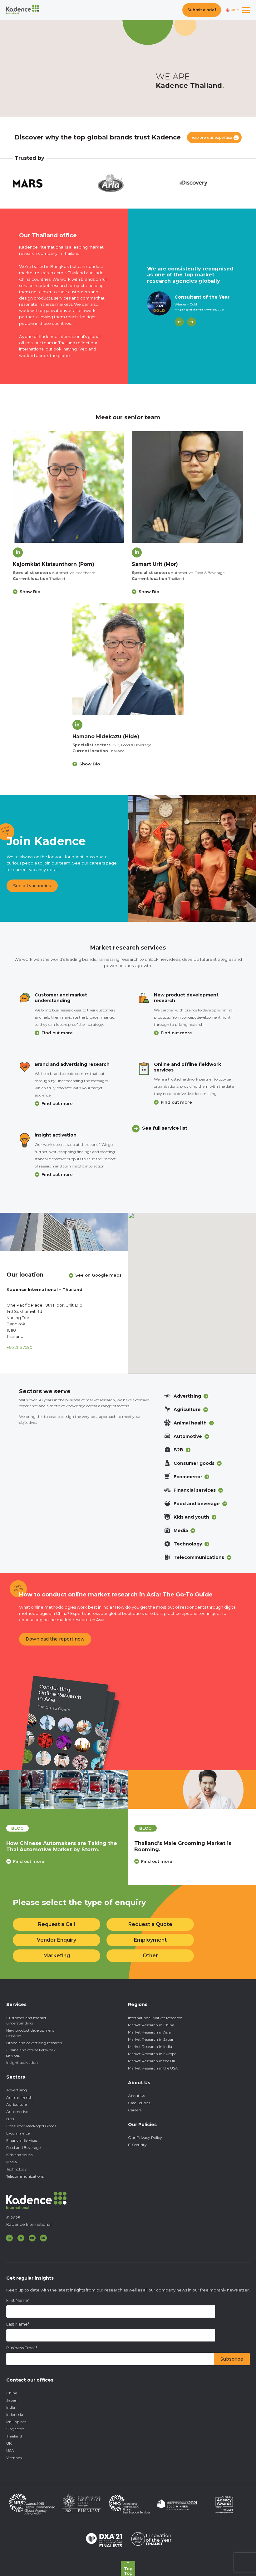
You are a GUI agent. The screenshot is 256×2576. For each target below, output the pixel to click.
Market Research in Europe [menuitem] (152, 2054)
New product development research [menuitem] (30, 2033)
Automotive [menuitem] (17, 2112)
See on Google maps (98, 1275)
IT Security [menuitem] (137, 2145)
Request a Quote (150, 1924)
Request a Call (57, 1924)
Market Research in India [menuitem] (150, 2047)
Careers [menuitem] (135, 2110)
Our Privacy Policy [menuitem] (145, 2137)
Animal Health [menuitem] (19, 2097)
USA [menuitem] (10, 2450)
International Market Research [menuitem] (155, 2018)
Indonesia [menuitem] (15, 2415)
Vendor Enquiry (57, 1940)
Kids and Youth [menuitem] (20, 2155)
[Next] (192, 322)
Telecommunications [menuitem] (25, 2176)
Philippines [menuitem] (16, 2422)
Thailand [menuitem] (14, 2436)
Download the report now (55, 1639)
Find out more (57, 1033)
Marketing (57, 1956)
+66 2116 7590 (20, 1347)
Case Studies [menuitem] (139, 2103)
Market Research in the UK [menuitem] (152, 2061)
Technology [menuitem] (17, 2169)
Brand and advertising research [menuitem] (34, 2043)
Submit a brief (202, 10)
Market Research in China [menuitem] (151, 2025)
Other (150, 1956)
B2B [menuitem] (10, 2119)
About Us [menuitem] (136, 2096)
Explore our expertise (212, 137)
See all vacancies (32, 886)
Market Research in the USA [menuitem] (153, 2068)
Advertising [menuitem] (17, 2090)
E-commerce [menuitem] (18, 2133)
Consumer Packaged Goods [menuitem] (31, 2126)
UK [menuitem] (9, 2443)
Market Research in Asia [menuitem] (149, 2032)
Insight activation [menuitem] (22, 2062)
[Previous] (179, 322)
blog (17, 1828)
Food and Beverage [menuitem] (23, 2148)
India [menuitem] (11, 2407)
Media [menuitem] (12, 2162)
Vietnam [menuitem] (14, 2458)
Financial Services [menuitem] (22, 2140)
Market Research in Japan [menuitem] (151, 2039)
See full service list (165, 1128)
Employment (150, 1940)
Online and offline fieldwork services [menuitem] (31, 2053)
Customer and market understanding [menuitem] (26, 2020)
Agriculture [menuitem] (17, 2104)
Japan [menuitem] (12, 2400)
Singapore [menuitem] (15, 2429)
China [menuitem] (12, 2393)
